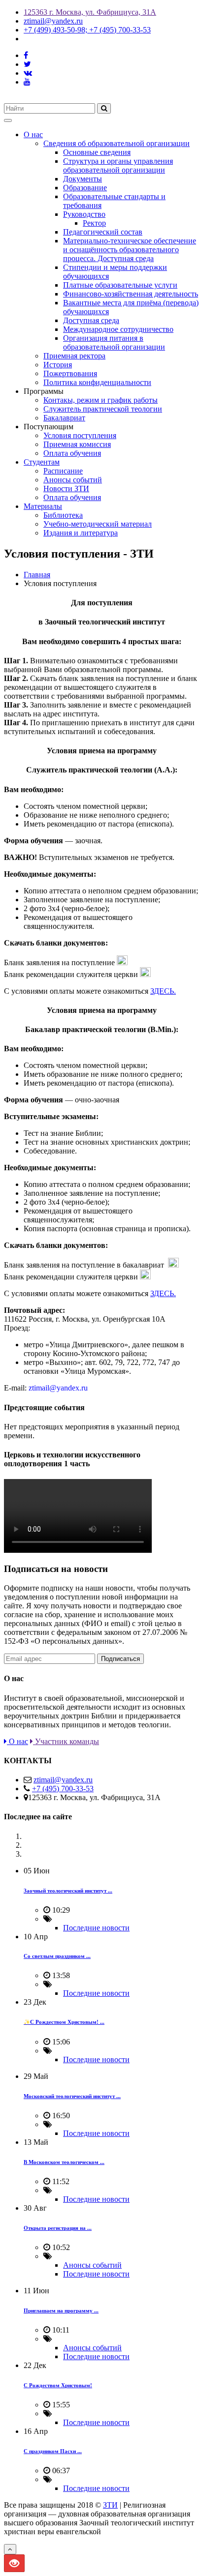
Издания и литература (81, 533)
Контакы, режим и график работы (101, 400)
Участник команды (66, 1741)
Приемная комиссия (77, 444)
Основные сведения (97, 152)
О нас (33, 134)
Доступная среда (91, 320)
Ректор (94, 223)
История (58, 365)
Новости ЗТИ (66, 489)
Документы (83, 179)
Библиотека (63, 515)
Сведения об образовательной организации (117, 143)
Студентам (42, 462)
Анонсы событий (73, 480)
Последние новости (96, 1928)
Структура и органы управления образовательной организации (118, 165)
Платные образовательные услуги (120, 285)
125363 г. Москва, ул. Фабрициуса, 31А (90, 12)
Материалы (43, 506)
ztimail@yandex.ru (53, 21)
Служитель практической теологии (103, 409)
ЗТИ (110, 2505)
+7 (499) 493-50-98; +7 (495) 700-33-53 (87, 30)
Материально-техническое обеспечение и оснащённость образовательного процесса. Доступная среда (130, 250)
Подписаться (120, 1659)
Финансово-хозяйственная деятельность (131, 294)
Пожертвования (70, 373)
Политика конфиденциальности (97, 382)
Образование (85, 188)
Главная (37, 575)
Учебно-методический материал (98, 524)
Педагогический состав (103, 232)
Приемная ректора (74, 356)
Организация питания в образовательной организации (114, 342)
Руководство (84, 214)
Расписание (63, 471)
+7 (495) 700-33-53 (63, 1789)
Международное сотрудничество (118, 329)
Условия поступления (80, 435)
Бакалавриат (64, 418)
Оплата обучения (72, 453)
